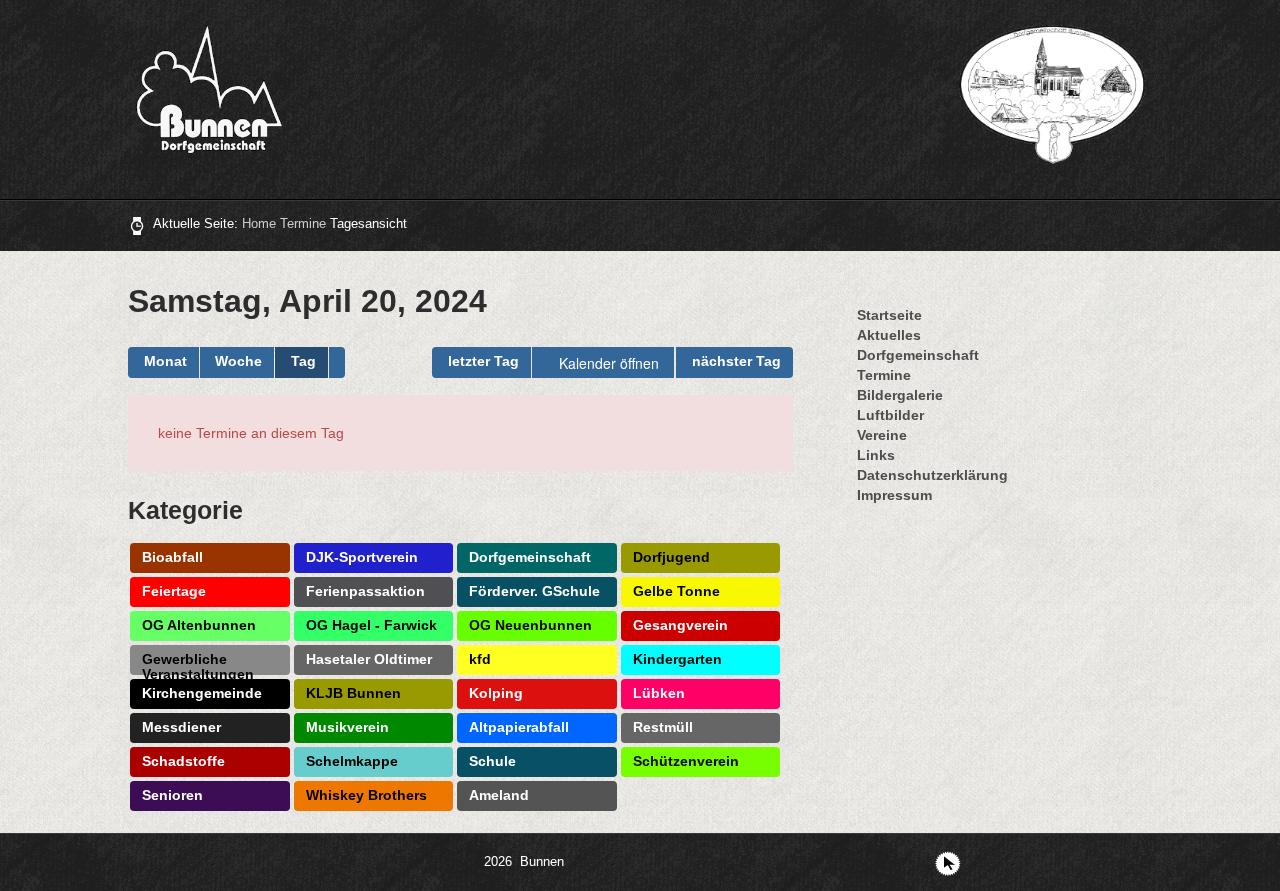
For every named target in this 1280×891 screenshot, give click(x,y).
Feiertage (174, 591)
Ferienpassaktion (365, 591)
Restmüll (663, 727)
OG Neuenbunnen (530, 625)
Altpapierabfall (519, 727)
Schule (492, 761)
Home (259, 223)
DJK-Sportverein (362, 557)
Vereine (882, 435)
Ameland (499, 795)
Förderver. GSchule (534, 591)
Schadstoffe (183, 761)
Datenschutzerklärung (932, 475)
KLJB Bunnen (353, 693)
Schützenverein (686, 761)
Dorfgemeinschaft (530, 557)
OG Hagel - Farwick (371, 625)
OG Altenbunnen (199, 625)
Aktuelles (889, 335)
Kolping (496, 693)
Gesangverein (680, 625)
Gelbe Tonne (676, 591)
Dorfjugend (671, 557)
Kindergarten (677, 659)
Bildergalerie (900, 395)
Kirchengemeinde (202, 693)
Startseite (889, 315)
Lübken (659, 693)
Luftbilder (890, 415)
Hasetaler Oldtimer (369, 659)
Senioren (172, 795)
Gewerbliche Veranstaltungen (198, 663)
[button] (337, 362)
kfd (480, 659)
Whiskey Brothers (366, 795)
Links (876, 455)
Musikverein (347, 727)
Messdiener (181, 727)
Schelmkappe (352, 761)
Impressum (894, 495)
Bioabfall (172, 557)
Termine (303, 223)
